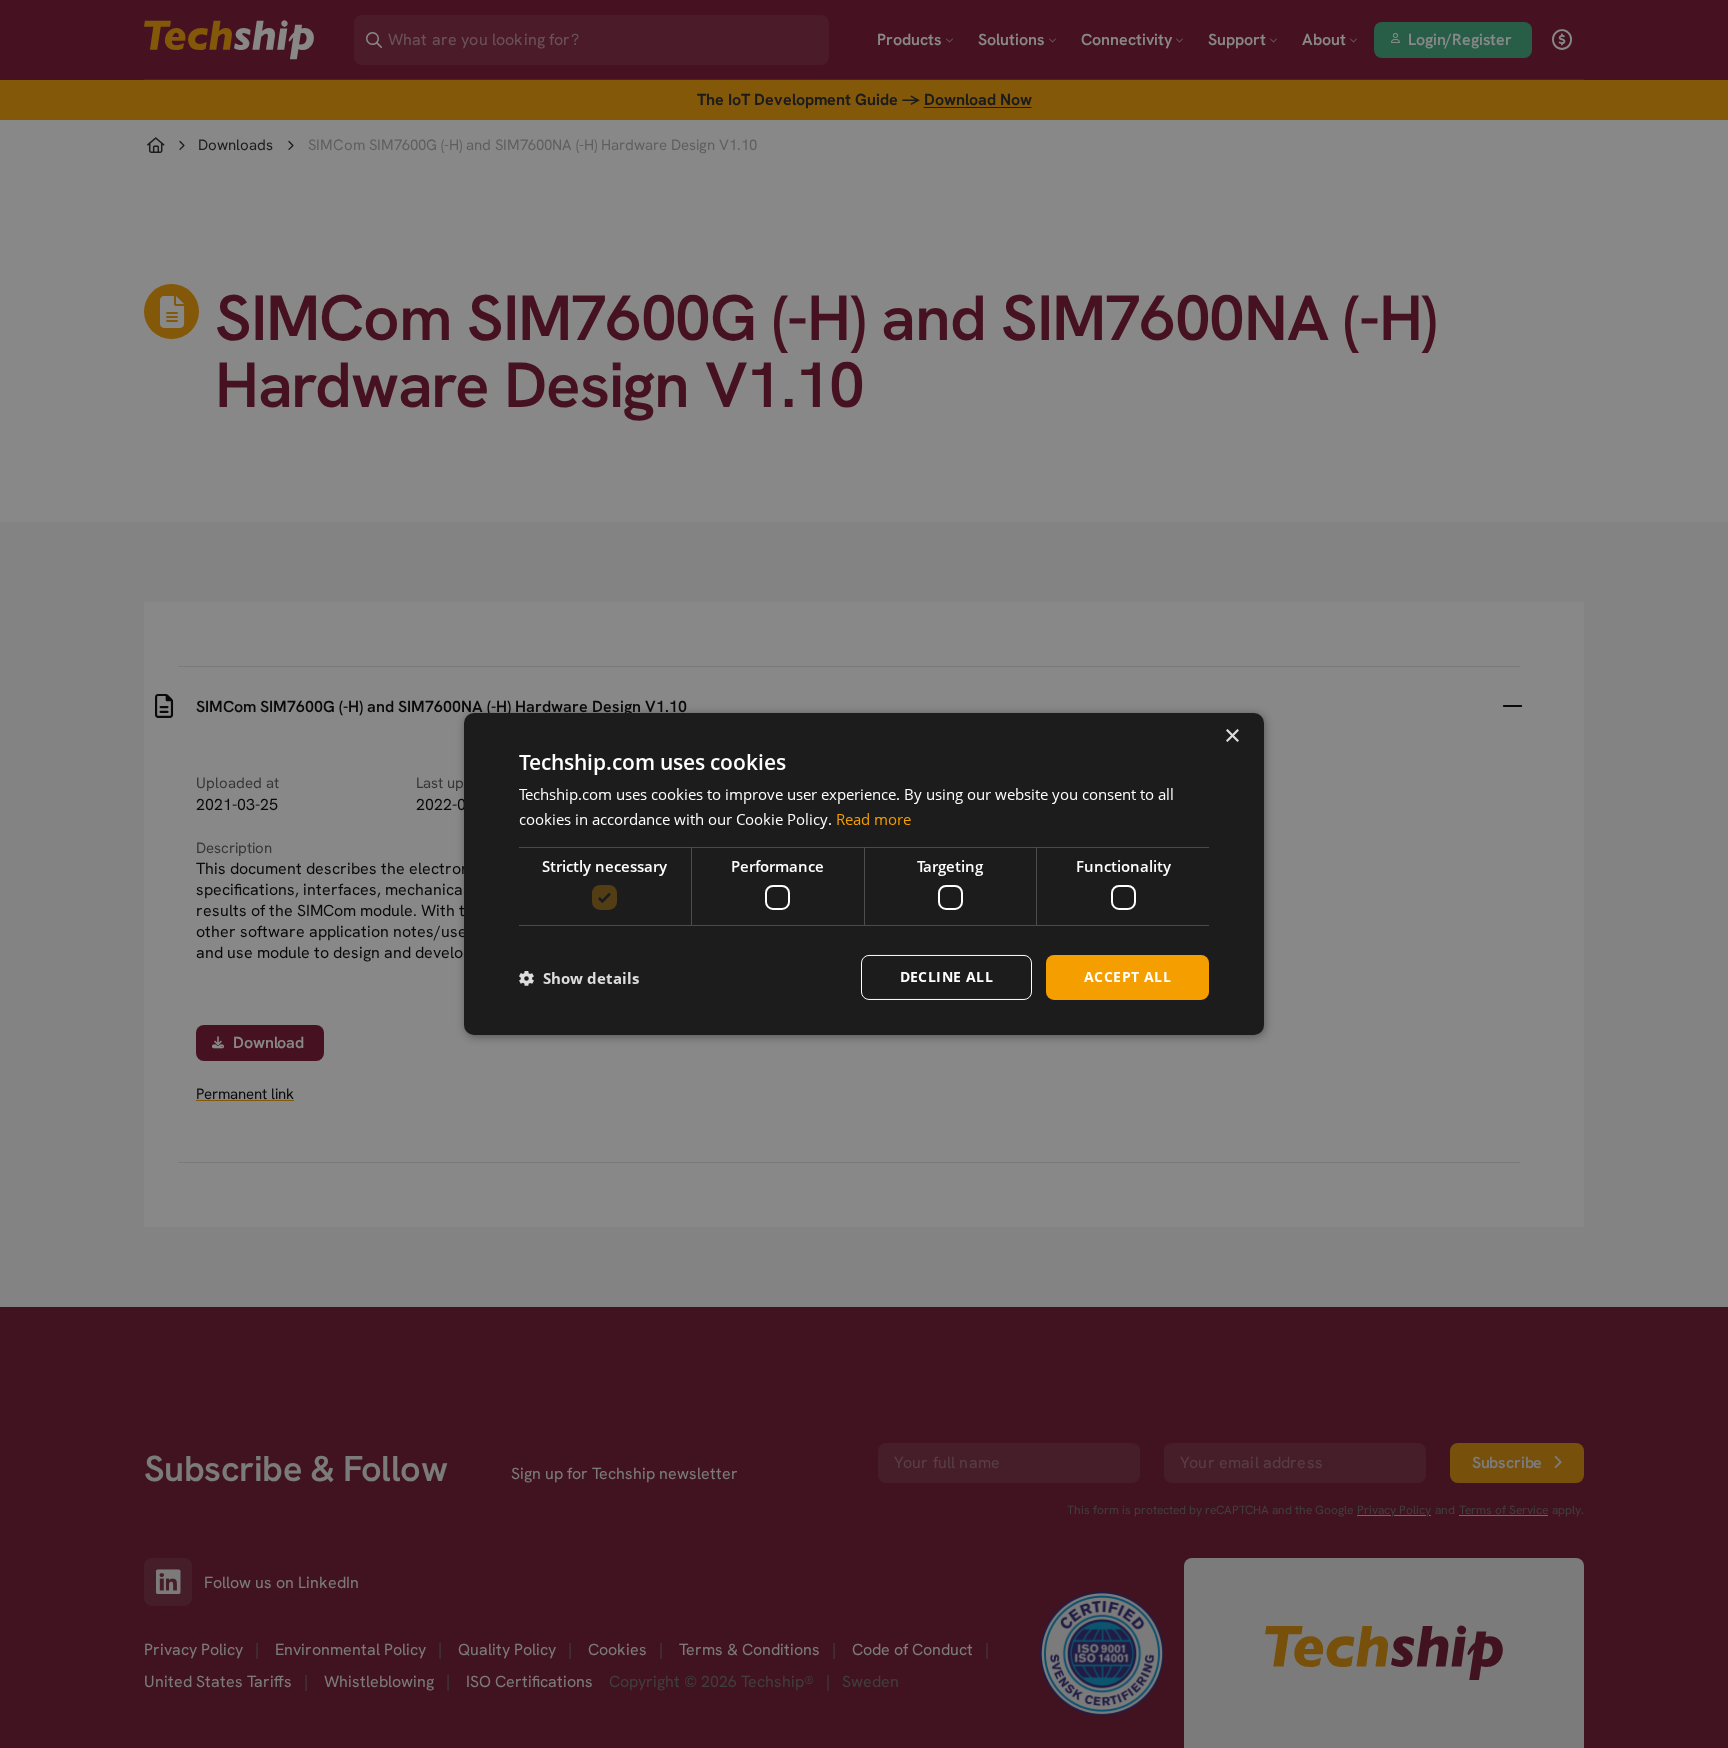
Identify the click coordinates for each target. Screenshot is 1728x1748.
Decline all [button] (946, 976)
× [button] (1231, 736)
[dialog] (864, 874)
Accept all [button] (1127, 976)
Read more (873, 819)
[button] (579, 978)
